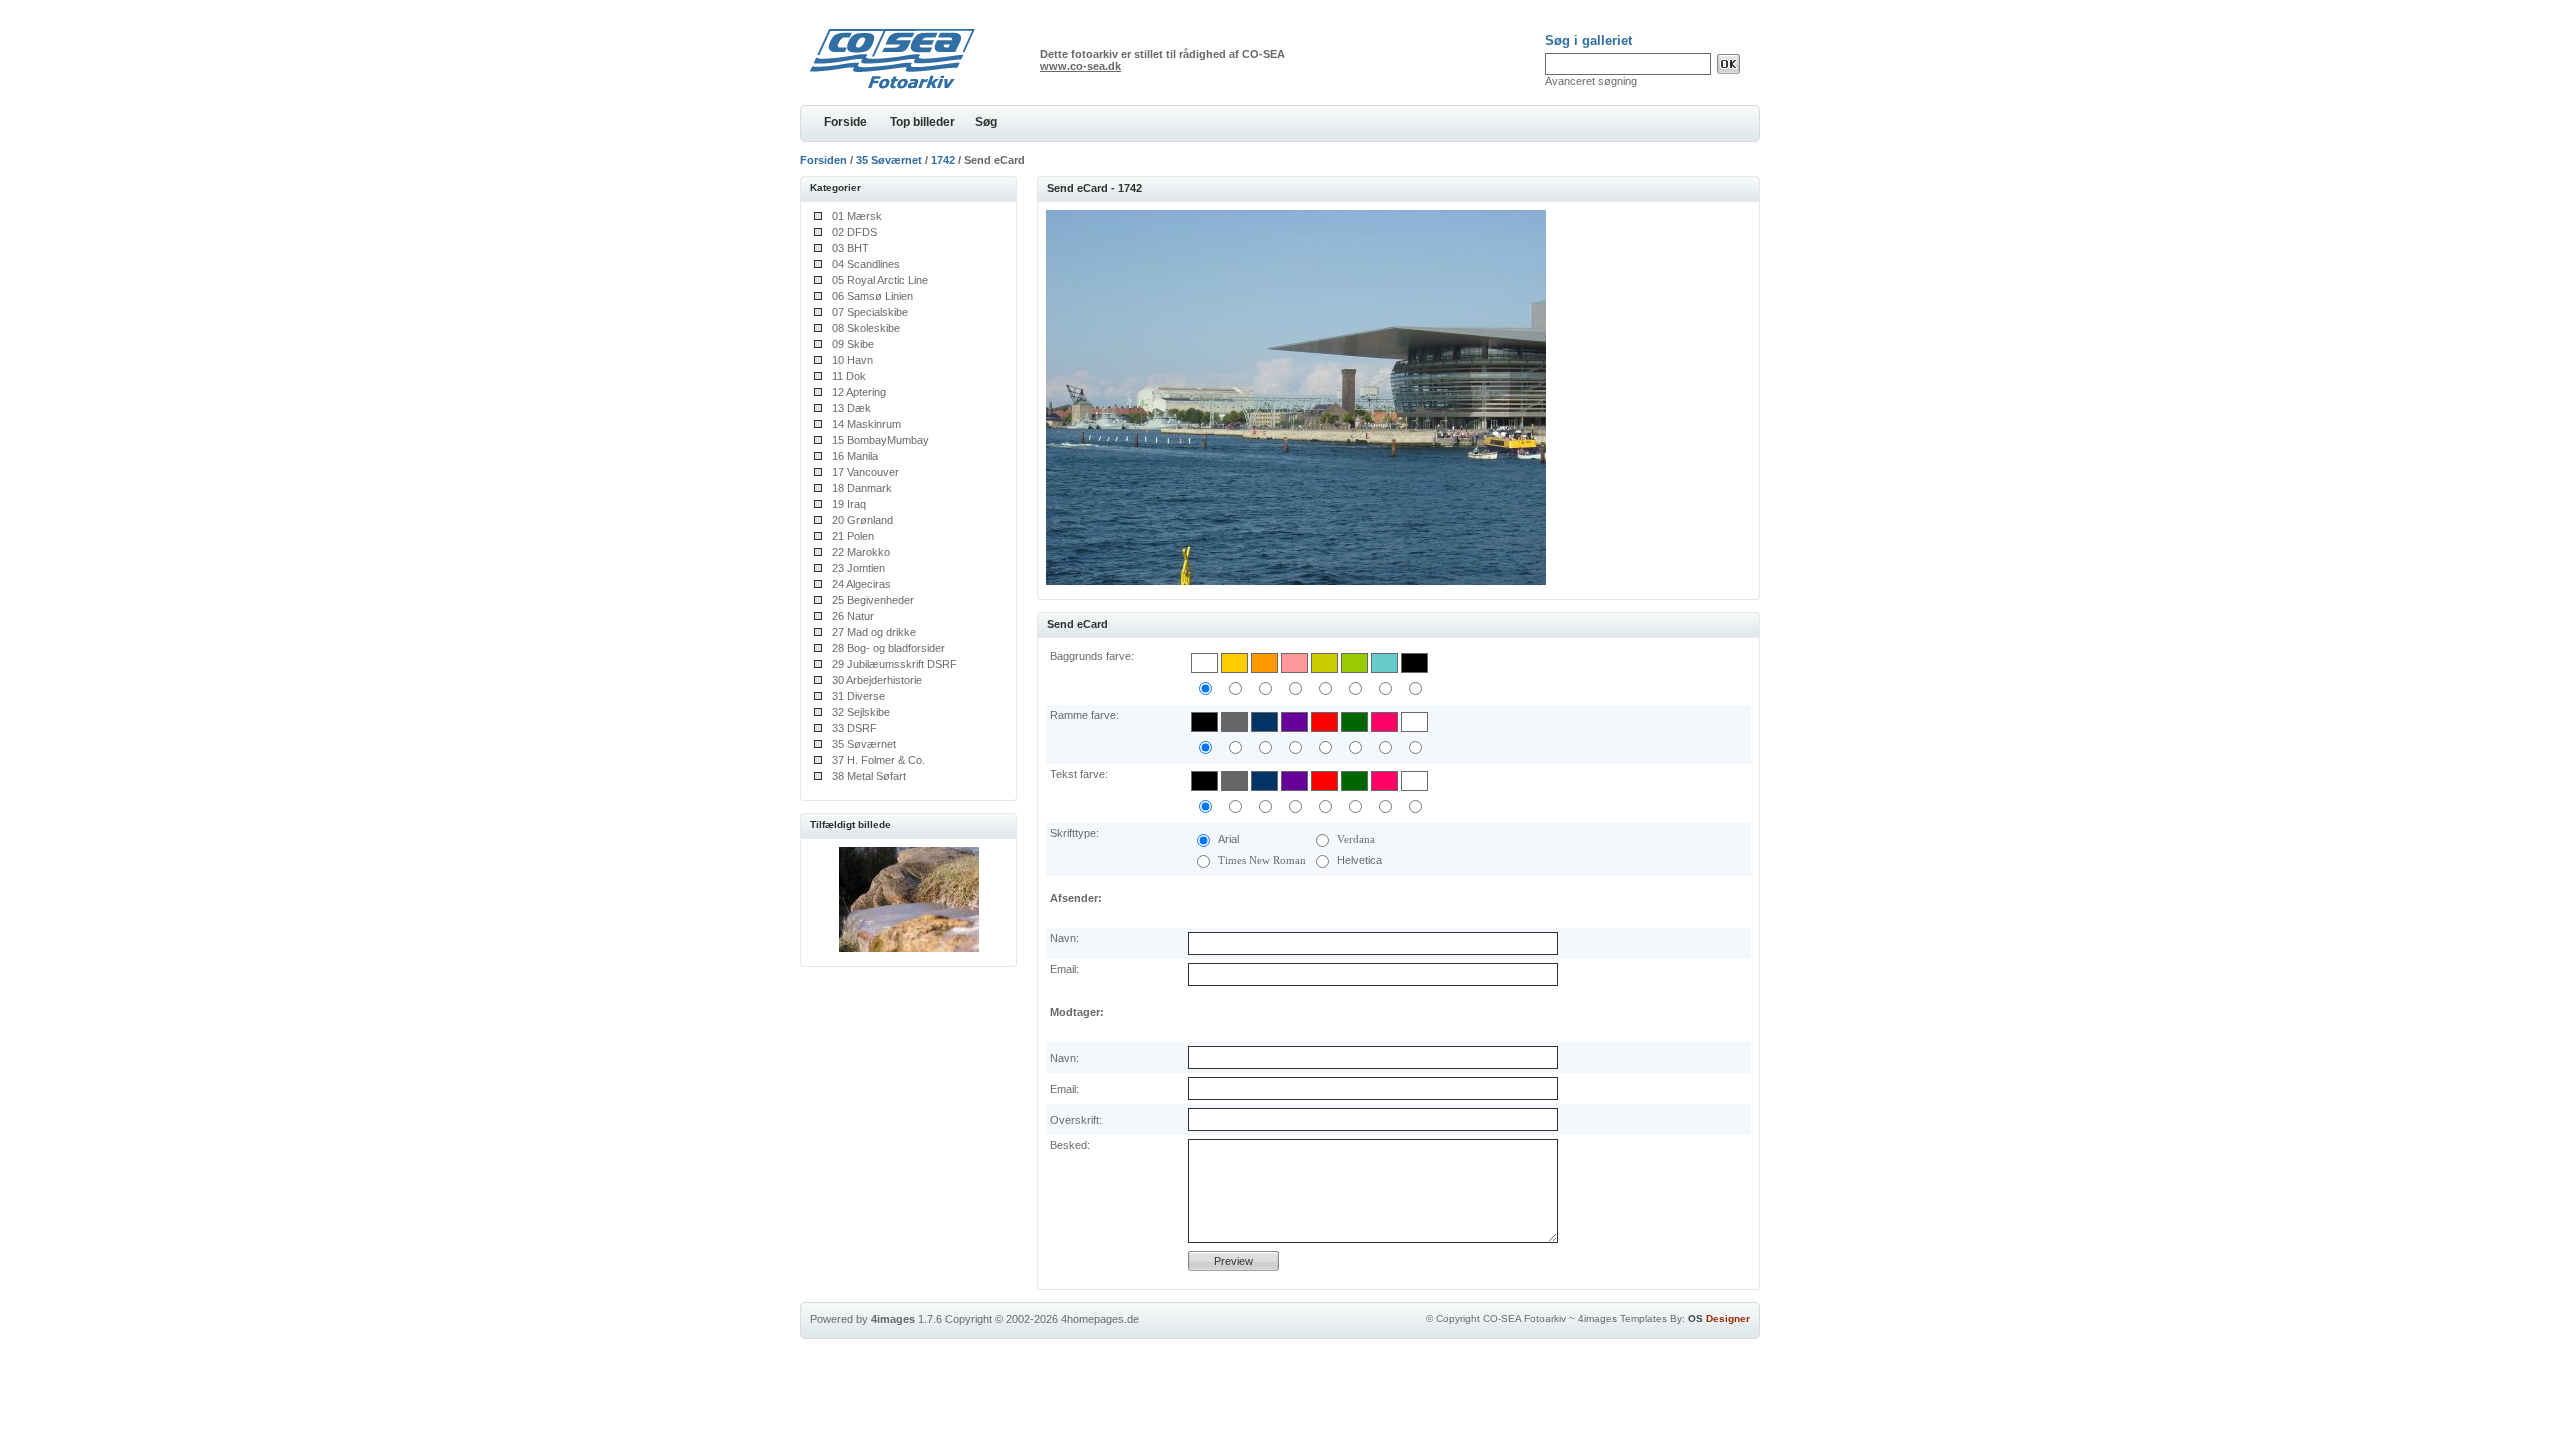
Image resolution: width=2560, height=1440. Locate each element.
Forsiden (823, 160)
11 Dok (849, 376)
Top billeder (922, 122)
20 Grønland (862, 520)
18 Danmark (862, 488)
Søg (986, 122)
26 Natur (853, 616)
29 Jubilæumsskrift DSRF (894, 664)
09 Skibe (853, 344)
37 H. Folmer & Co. (878, 760)
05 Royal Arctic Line (880, 280)
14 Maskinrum (866, 424)
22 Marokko (861, 552)
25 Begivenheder (873, 600)
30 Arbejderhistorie (877, 680)
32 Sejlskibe (861, 712)
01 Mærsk (857, 216)
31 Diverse (858, 696)
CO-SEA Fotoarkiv (1524, 1318)
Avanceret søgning (1591, 81)
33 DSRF (854, 728)
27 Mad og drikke (874, 632)
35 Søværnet (889, 160)
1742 (943, 160)
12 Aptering (859, 392)
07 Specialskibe (870, 312)
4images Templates (1622, 1318)
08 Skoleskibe (866, 328)
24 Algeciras (861, 584)
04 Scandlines (866, 264)
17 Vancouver (865, 472)
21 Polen (853, 536)
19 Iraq (849, 504)
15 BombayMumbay (880, 440)
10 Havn (852, 360)
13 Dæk (851, 408)
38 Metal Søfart (869, 776)
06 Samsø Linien (872, 296)
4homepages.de (1100, 1319)
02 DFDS (854, 232)
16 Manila (855, 456)
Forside (845, 122)
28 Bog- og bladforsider (888, 648)
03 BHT (850, 248)
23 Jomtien (858, 568)
